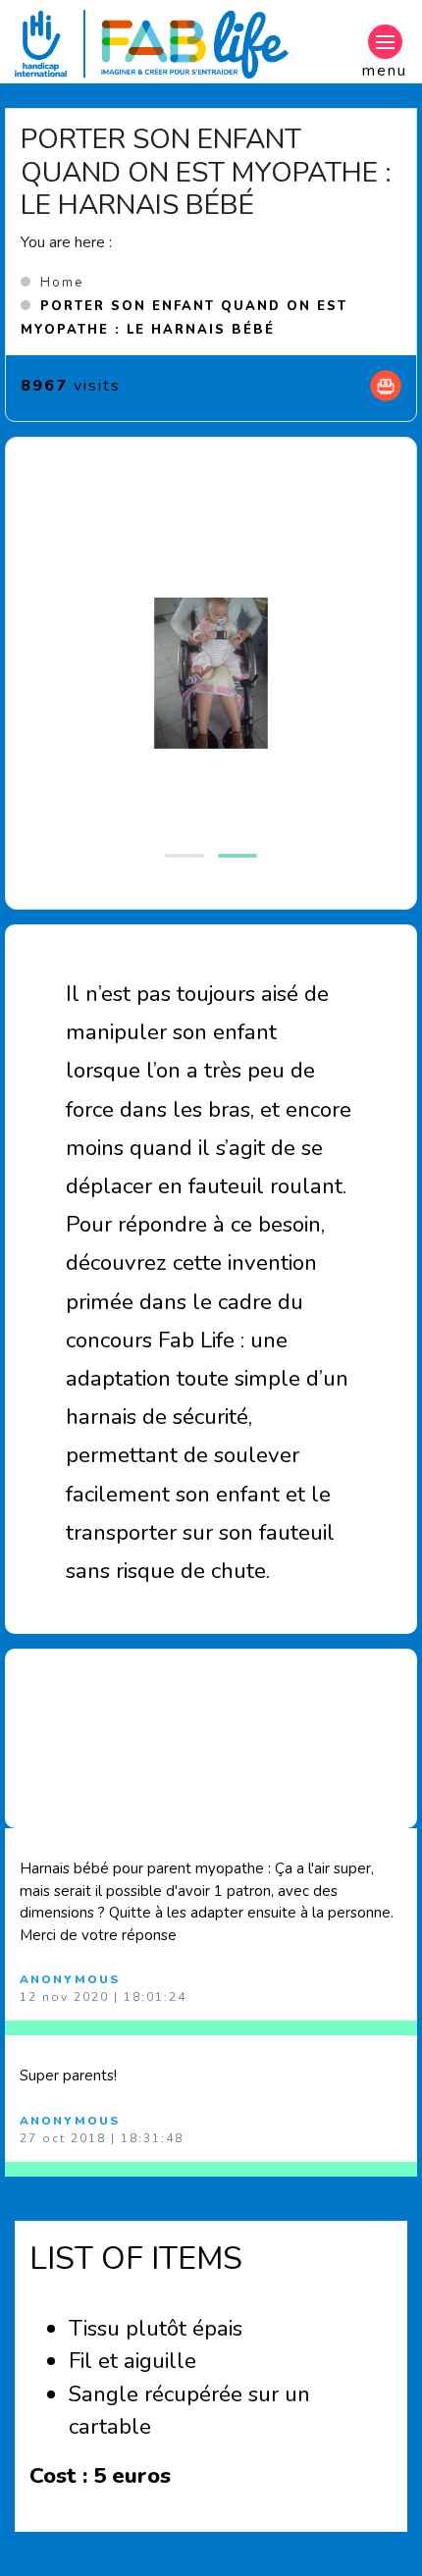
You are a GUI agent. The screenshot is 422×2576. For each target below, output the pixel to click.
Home (62, 283)
